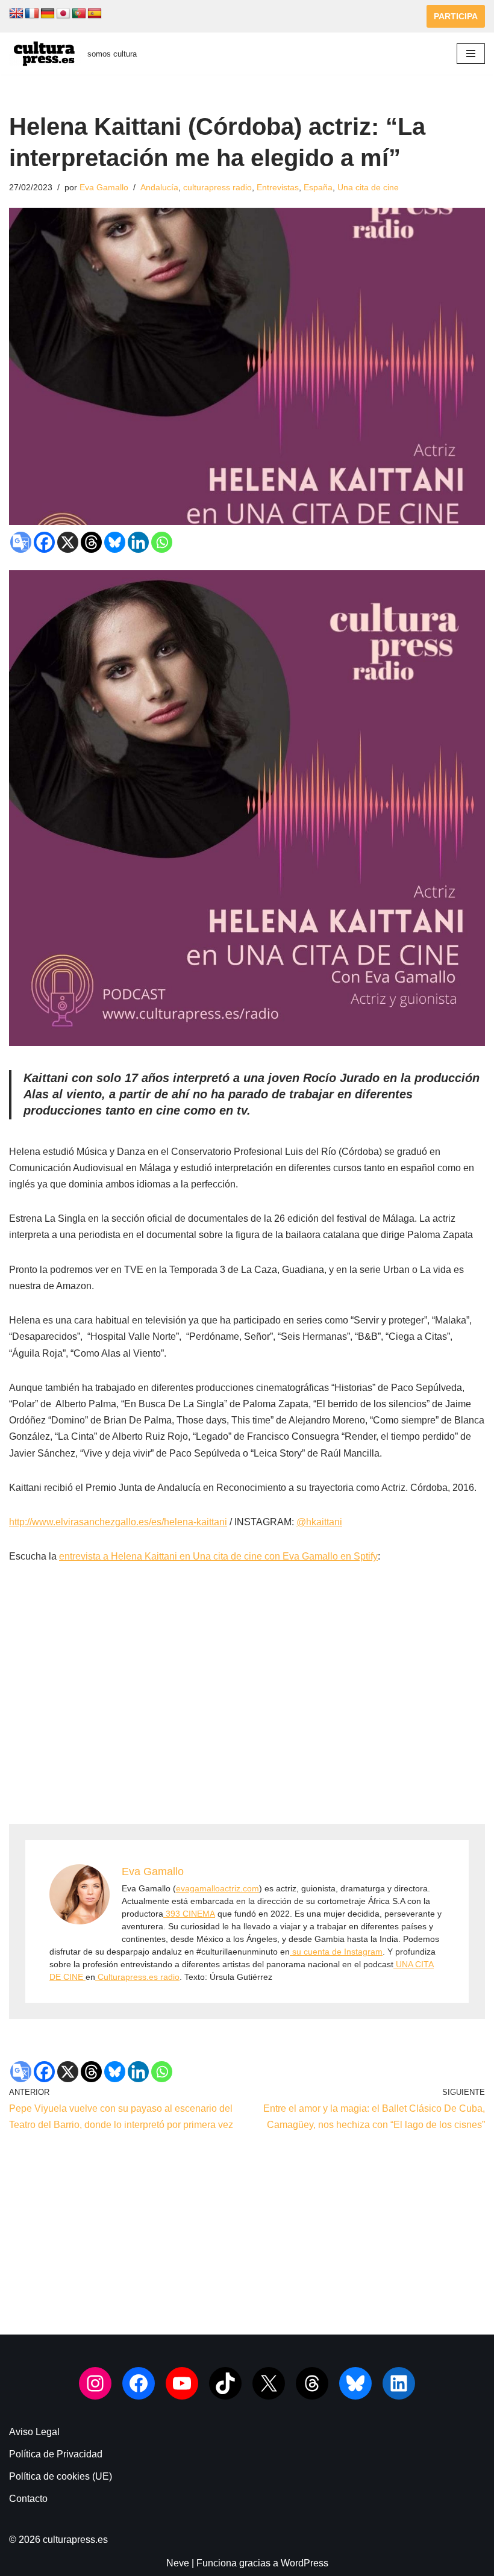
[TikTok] (225, 2383)
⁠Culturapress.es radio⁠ (137, 1977)
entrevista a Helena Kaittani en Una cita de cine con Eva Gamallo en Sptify (218, 1556)
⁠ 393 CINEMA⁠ (189, 1914)
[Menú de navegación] (471, 54)
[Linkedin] (138, 542)
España (318, 187)
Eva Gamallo (104, 187)
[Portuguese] (79, 14)
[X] (68, 542)
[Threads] (91, 542)
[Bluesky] (115, 542)
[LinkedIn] (399, 2383)
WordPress (305, 2563)
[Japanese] (63, 14)
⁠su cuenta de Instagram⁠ (336, 1952)
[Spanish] (95, 14)
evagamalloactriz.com (217, 1888)
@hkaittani (319, 1522)
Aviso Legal (34, 2432)
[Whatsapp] (162, 542)
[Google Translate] (21, 542)
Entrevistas (278, 187)
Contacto (28, 2499)
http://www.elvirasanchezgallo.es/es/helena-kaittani (118, 1522)
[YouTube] (182, 2383)
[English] (16, 14)
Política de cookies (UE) (61, 2476)
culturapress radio (217, 187)
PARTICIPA (456, 16)
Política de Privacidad (56, 2454)
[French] (32, 14)
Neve (178, 2563)
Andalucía (159, 187)
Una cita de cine (368, 187)
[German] (48, 14)
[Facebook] (44, 542)
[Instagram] (95, 2383)
